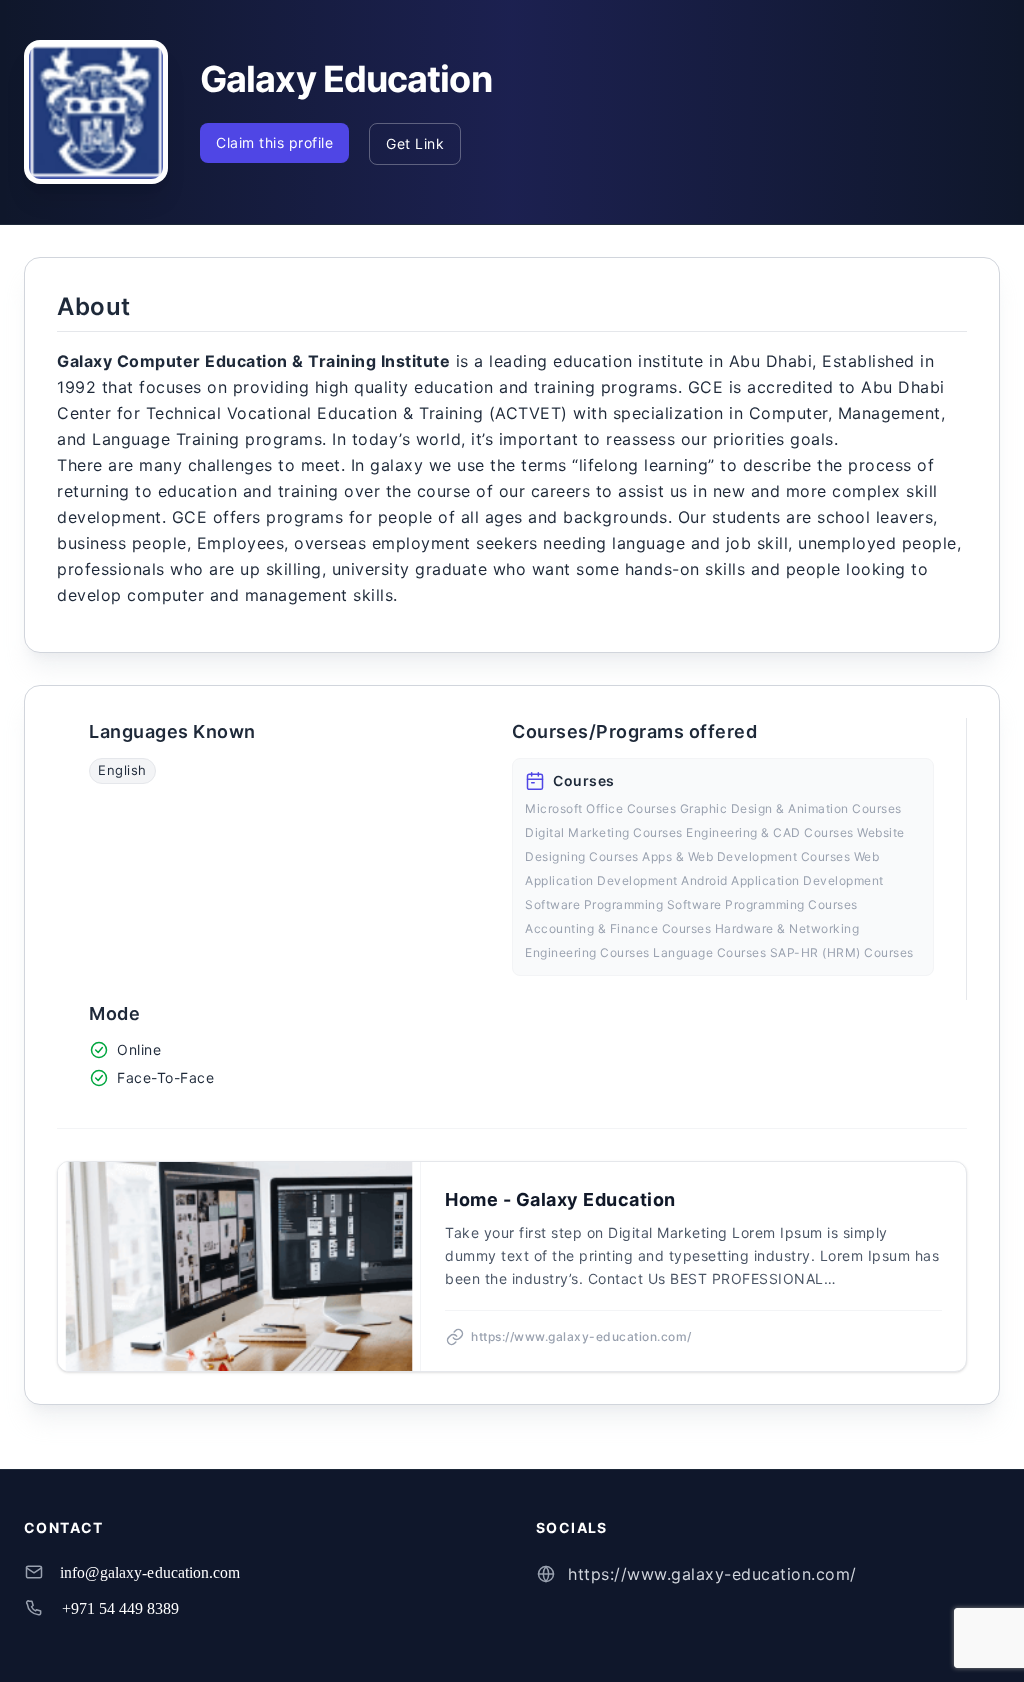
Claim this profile (274, 142)
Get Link (415, 143)
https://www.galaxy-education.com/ (712, 1574)
